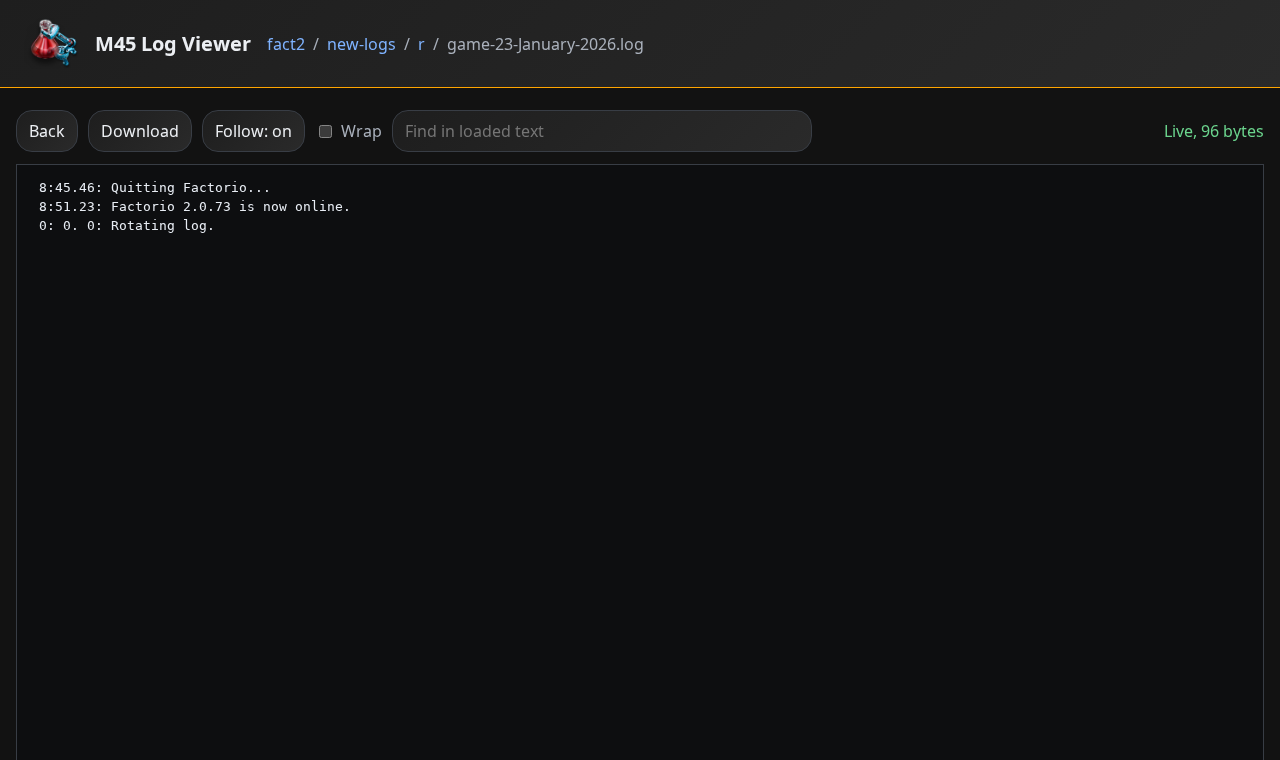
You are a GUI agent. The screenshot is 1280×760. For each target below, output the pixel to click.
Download (140, 131)
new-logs (361, 44)
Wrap (361, 131)
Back (47, 131)
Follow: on (253, 131)
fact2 (286, 44)
